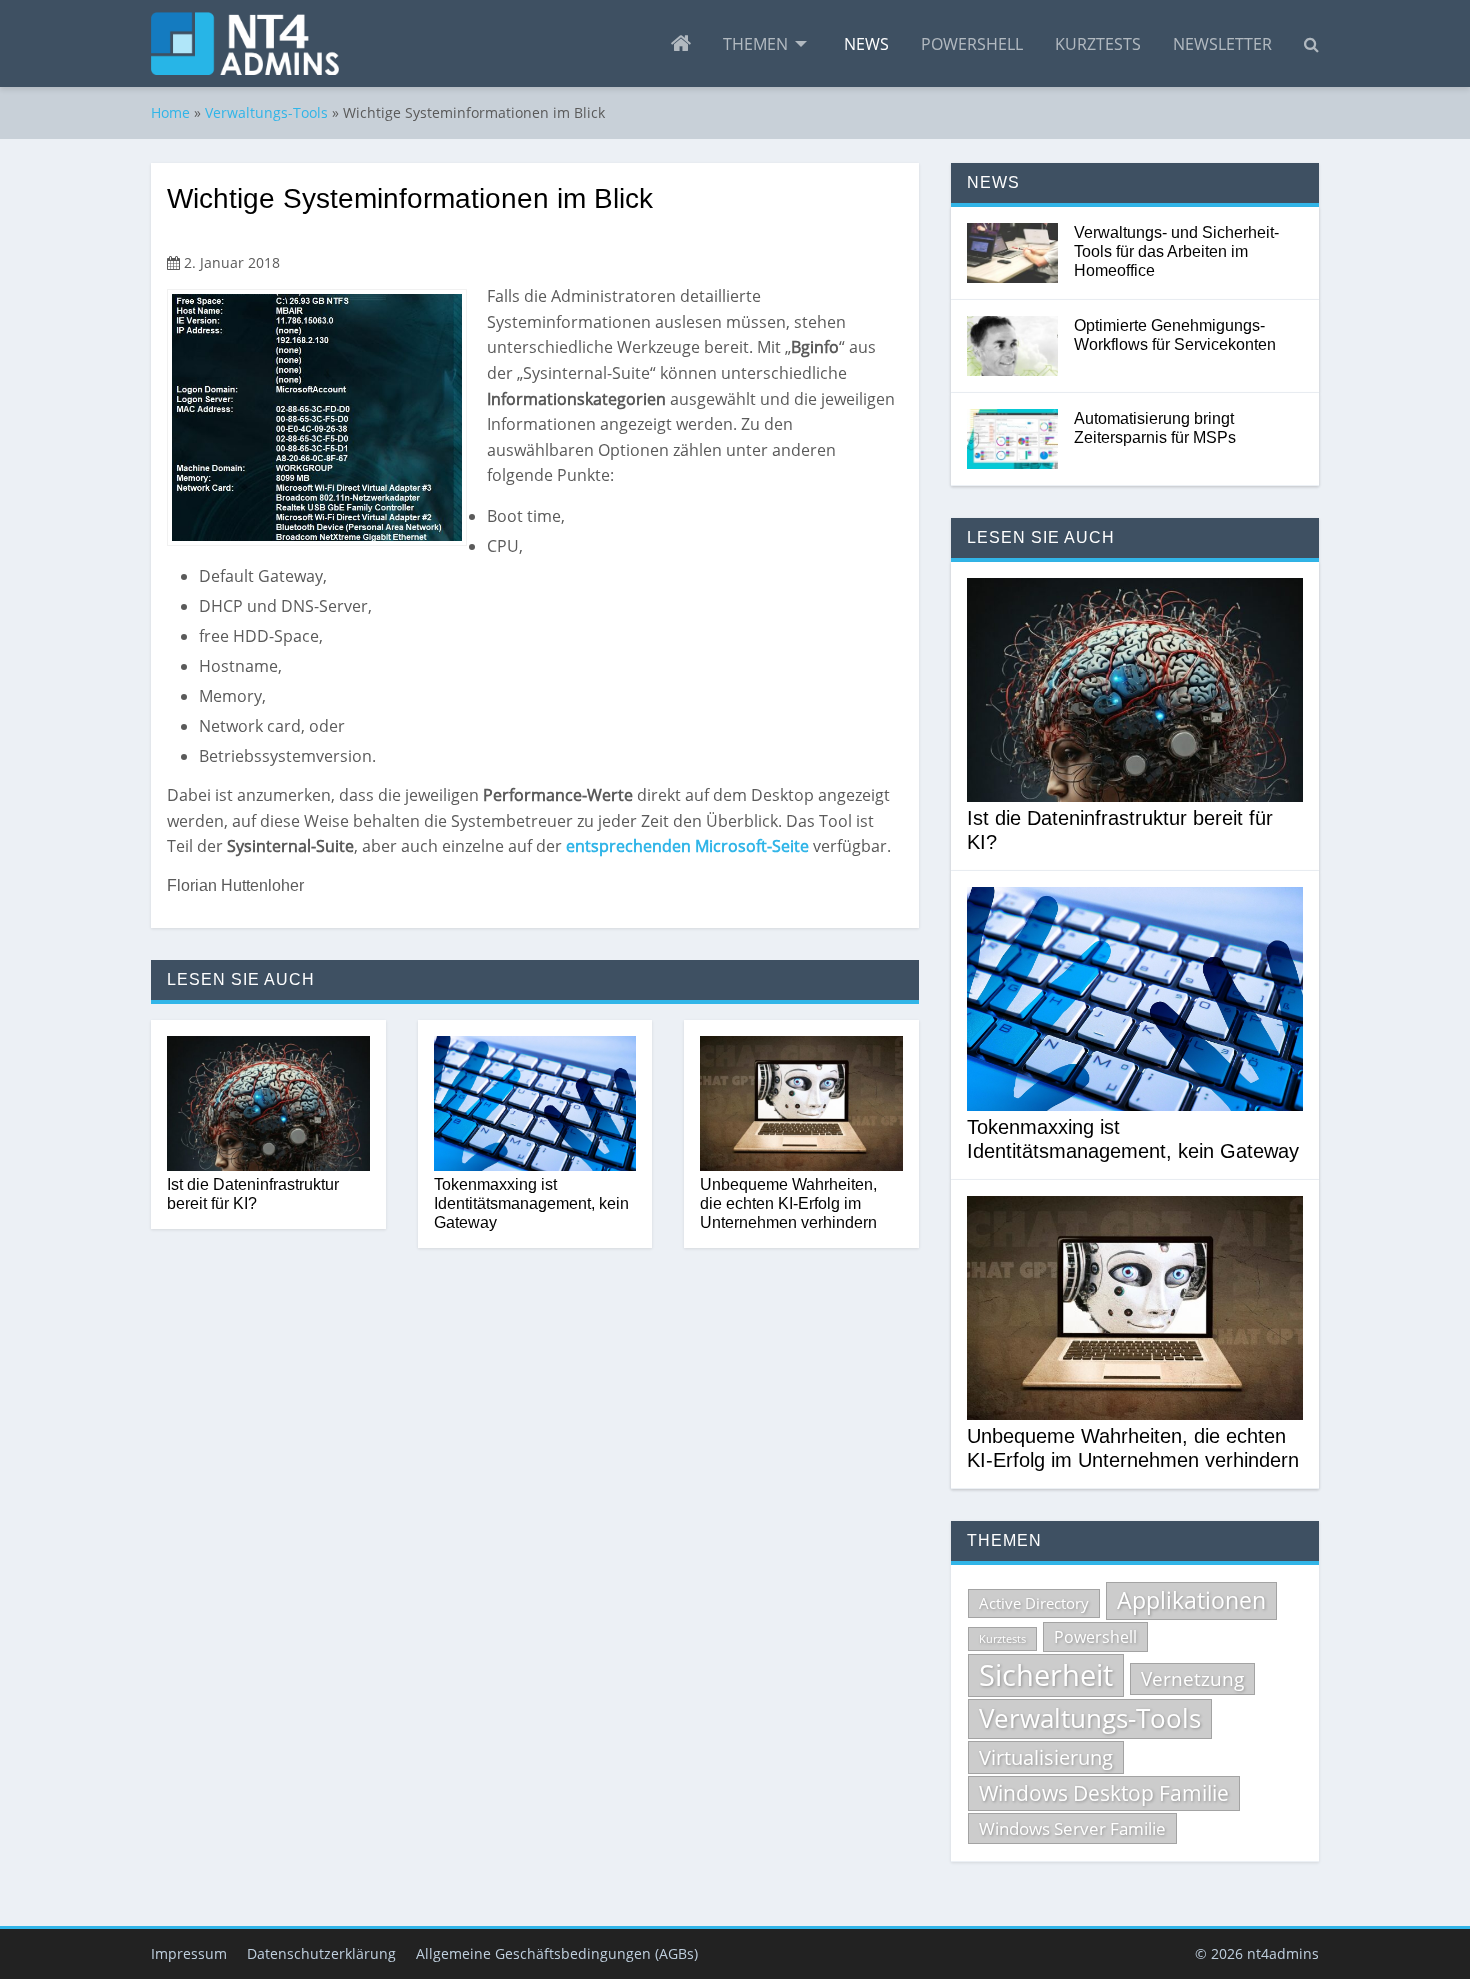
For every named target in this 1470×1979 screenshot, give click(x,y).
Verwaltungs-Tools (266, 112)
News (866, 44)
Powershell (972, 44)
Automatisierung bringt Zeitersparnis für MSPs (1155, 428)
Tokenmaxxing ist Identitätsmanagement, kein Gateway (531, 1203)
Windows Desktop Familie (1104, 1793)
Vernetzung (1192, 1679)
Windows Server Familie (1072, 1828)
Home (170, 112)
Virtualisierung (1046, 1757)
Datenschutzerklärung (321, 1953)
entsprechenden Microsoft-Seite (687, 846)
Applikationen (1191, 1600)
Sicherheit (1046, 1675)
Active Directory (1034, 1603)
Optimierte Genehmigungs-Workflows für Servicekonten (1175, 335)
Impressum (189, 1953)
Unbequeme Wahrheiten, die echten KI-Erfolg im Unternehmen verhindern (788, 1203)
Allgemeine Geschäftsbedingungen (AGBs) (557, 1953)
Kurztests (1098, 44)
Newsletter (1222, 44)
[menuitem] (681, 44)
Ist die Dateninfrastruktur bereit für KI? (253, 1194)
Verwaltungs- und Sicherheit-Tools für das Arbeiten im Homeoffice (1176, 251)
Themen (755, 44)
